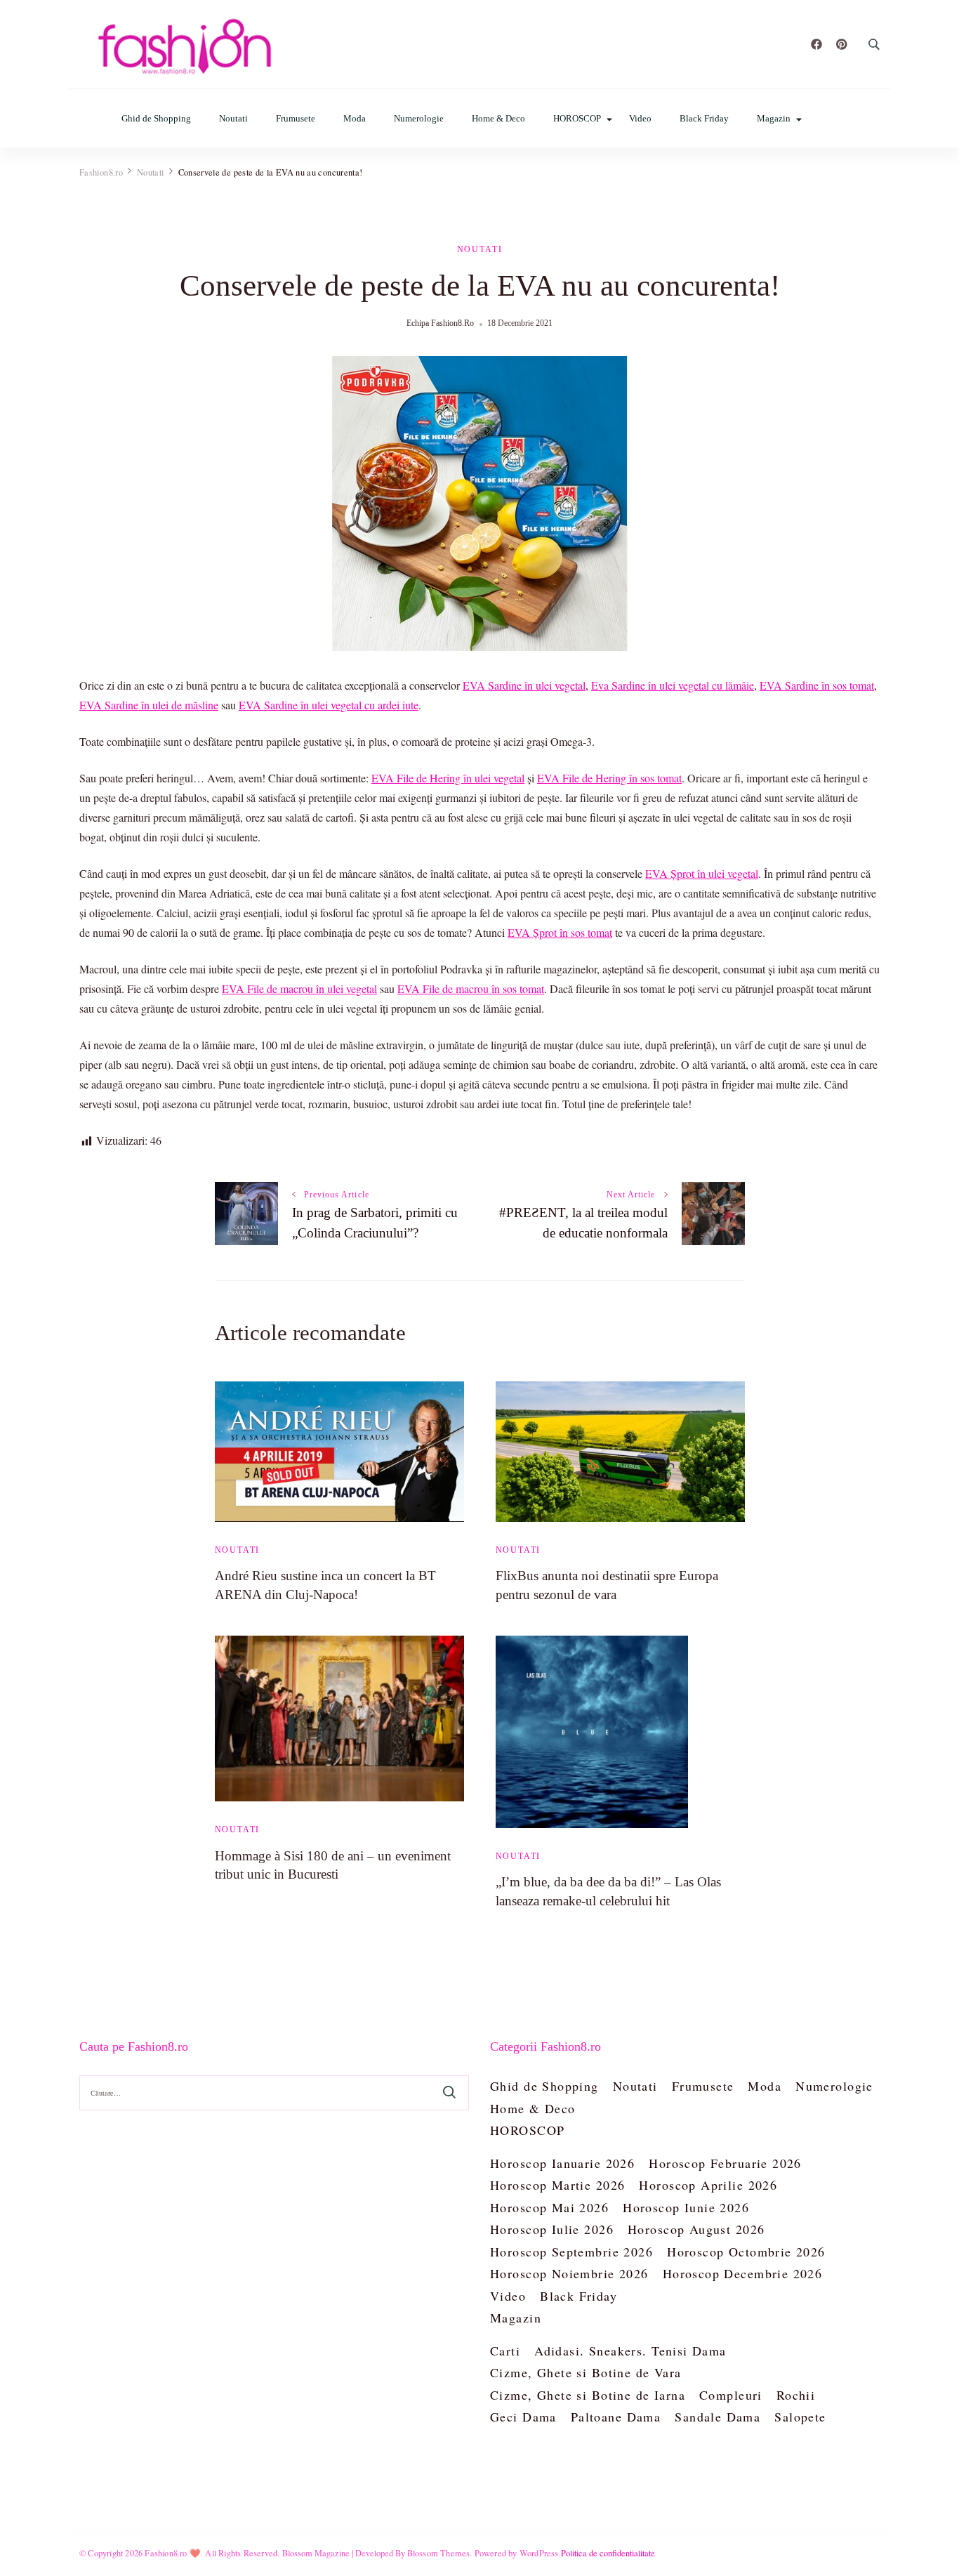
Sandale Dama (717, 2417)
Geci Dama (523, 2417)
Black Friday (704, 118)
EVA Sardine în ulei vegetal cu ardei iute (329, 705)
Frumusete (296, 118)
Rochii (796, 2395)
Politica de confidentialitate (608, 2553)
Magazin (774, 118)
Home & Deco (498, 118)
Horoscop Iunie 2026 (686, 2207)
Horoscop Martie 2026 (557, 2185)
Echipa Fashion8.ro (440, 323)
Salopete (800, 2417)
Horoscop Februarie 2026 (725, 2163)
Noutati (233, 118)
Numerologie (419, 118)
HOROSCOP (577, 118)
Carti (505, 2351)
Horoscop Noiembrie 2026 (569, 2273)
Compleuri (731, 2395)
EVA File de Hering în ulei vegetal (448, 778)
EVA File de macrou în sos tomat (471, 988)
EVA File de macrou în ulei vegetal (299, 988)
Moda (355, 118)
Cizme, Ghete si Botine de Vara (586, 2372)
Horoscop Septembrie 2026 (571, 2252)
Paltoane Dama (616, 2417)
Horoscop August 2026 (696, 2229)
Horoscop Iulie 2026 (552, 2229)
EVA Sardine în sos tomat (817, 685)
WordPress (539, 2553)
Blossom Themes (439, 2553)
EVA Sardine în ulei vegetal (524, 685)
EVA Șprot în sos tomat (560, 932)
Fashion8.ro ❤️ (173, 2553)
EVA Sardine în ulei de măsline (149, 705)
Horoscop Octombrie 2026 (746, 2252)
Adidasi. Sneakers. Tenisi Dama (630, 2351)
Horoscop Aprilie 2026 (708, 2185)
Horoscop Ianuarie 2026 (562, 2163)
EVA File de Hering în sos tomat (609, 778)
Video (640, 118)
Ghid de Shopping (156, 118)
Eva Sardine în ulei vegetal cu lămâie (673, 685)
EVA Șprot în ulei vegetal (702, 873)
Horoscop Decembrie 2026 (743, 2273)
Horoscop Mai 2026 (549, 2207)
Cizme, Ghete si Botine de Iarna (588, 2395)
